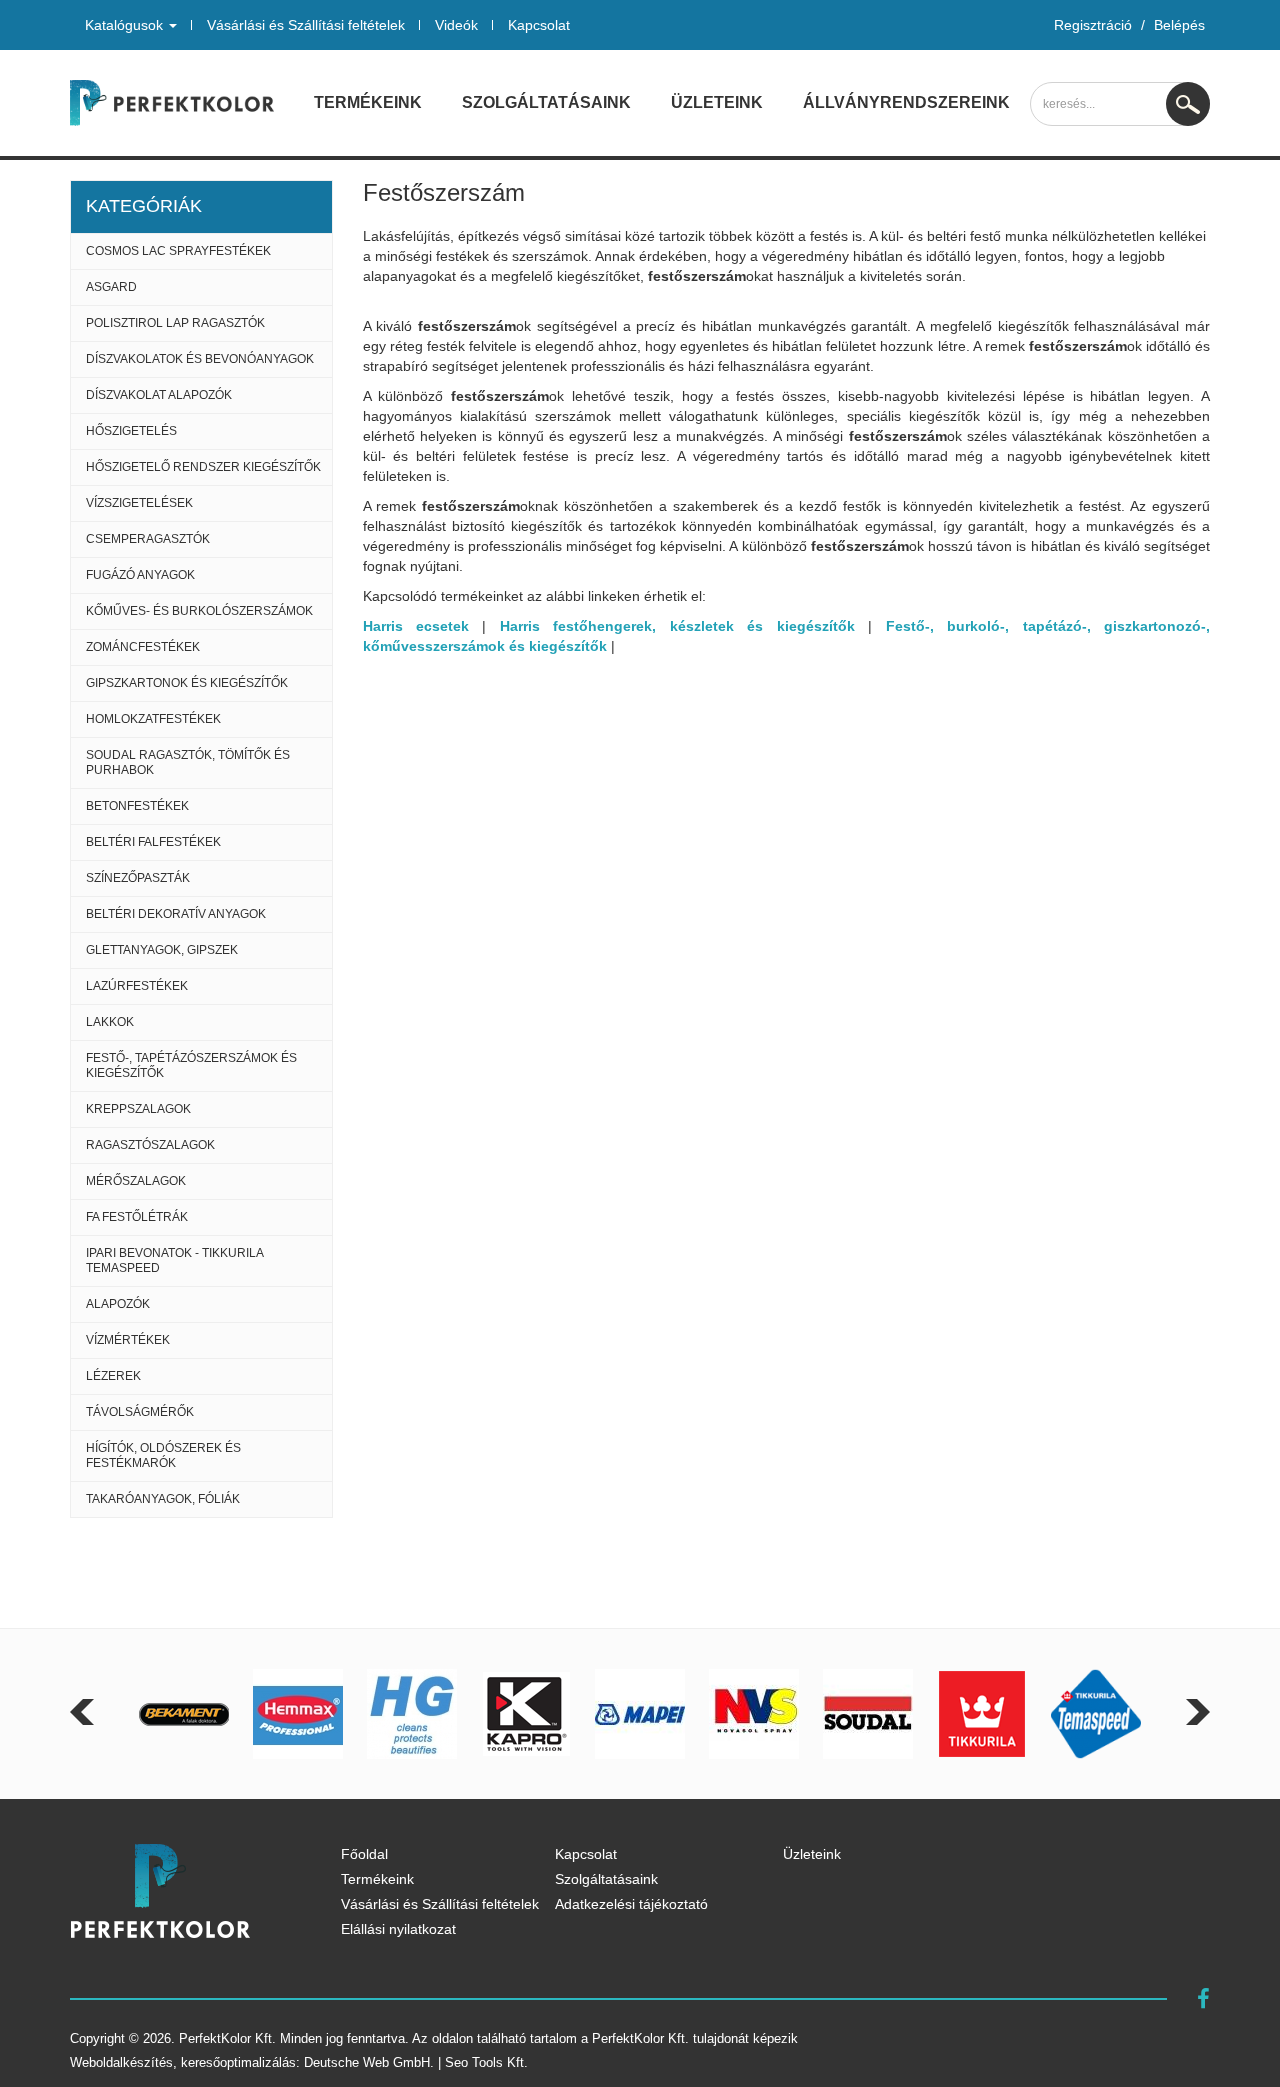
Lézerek (113, 1376)
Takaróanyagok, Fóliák (163, 1499)
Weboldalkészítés (121, 2062)
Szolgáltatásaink (546, 102)
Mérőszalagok (136, 1181)
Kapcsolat (539, 25)
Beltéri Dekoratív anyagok (176, 914)
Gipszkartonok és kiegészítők (187, 683)
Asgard (111, 287)
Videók (456, 25)
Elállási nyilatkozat (398, 1929)
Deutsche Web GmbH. (369, 2062)
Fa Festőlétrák (137, 1217)
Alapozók (118, 1304)
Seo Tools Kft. (486, 2062)
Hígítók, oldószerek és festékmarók (163, 1455)
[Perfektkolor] (172, 103)
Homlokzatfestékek (153, 719)
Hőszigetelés (131, 431)
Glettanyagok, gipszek (162, 950)
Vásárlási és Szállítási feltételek (306, 25)
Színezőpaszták (138, 878)
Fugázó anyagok (140, 575)
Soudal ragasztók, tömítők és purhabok (188, 762)
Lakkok (110, 1022)
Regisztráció (1093, 25)
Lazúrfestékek (137, 986)
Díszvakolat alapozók (159, 395)
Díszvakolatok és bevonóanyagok (200, 359)
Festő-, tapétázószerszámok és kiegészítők (191, 1065)
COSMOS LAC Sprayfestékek (178, 251)
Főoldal (364, 1854)
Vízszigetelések (139, 503)
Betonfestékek (137, 806)
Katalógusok (126, 25)
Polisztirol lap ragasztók (175, 323)
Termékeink (368, 102)
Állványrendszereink (906, 102)
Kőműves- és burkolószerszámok (199, 611)
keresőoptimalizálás (238, 2062)
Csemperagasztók (148, 539)
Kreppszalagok (138, 1109)
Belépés (1179, 25)
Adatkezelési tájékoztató (631, 1904)
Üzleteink (717, 102)
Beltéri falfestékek (153, 842)
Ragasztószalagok (150, 1145)
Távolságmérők (140, 1412)
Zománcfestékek (143, 647)
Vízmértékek (128, 1340)
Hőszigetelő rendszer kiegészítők (203, 467)
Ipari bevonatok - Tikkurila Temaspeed (175, 1260)
